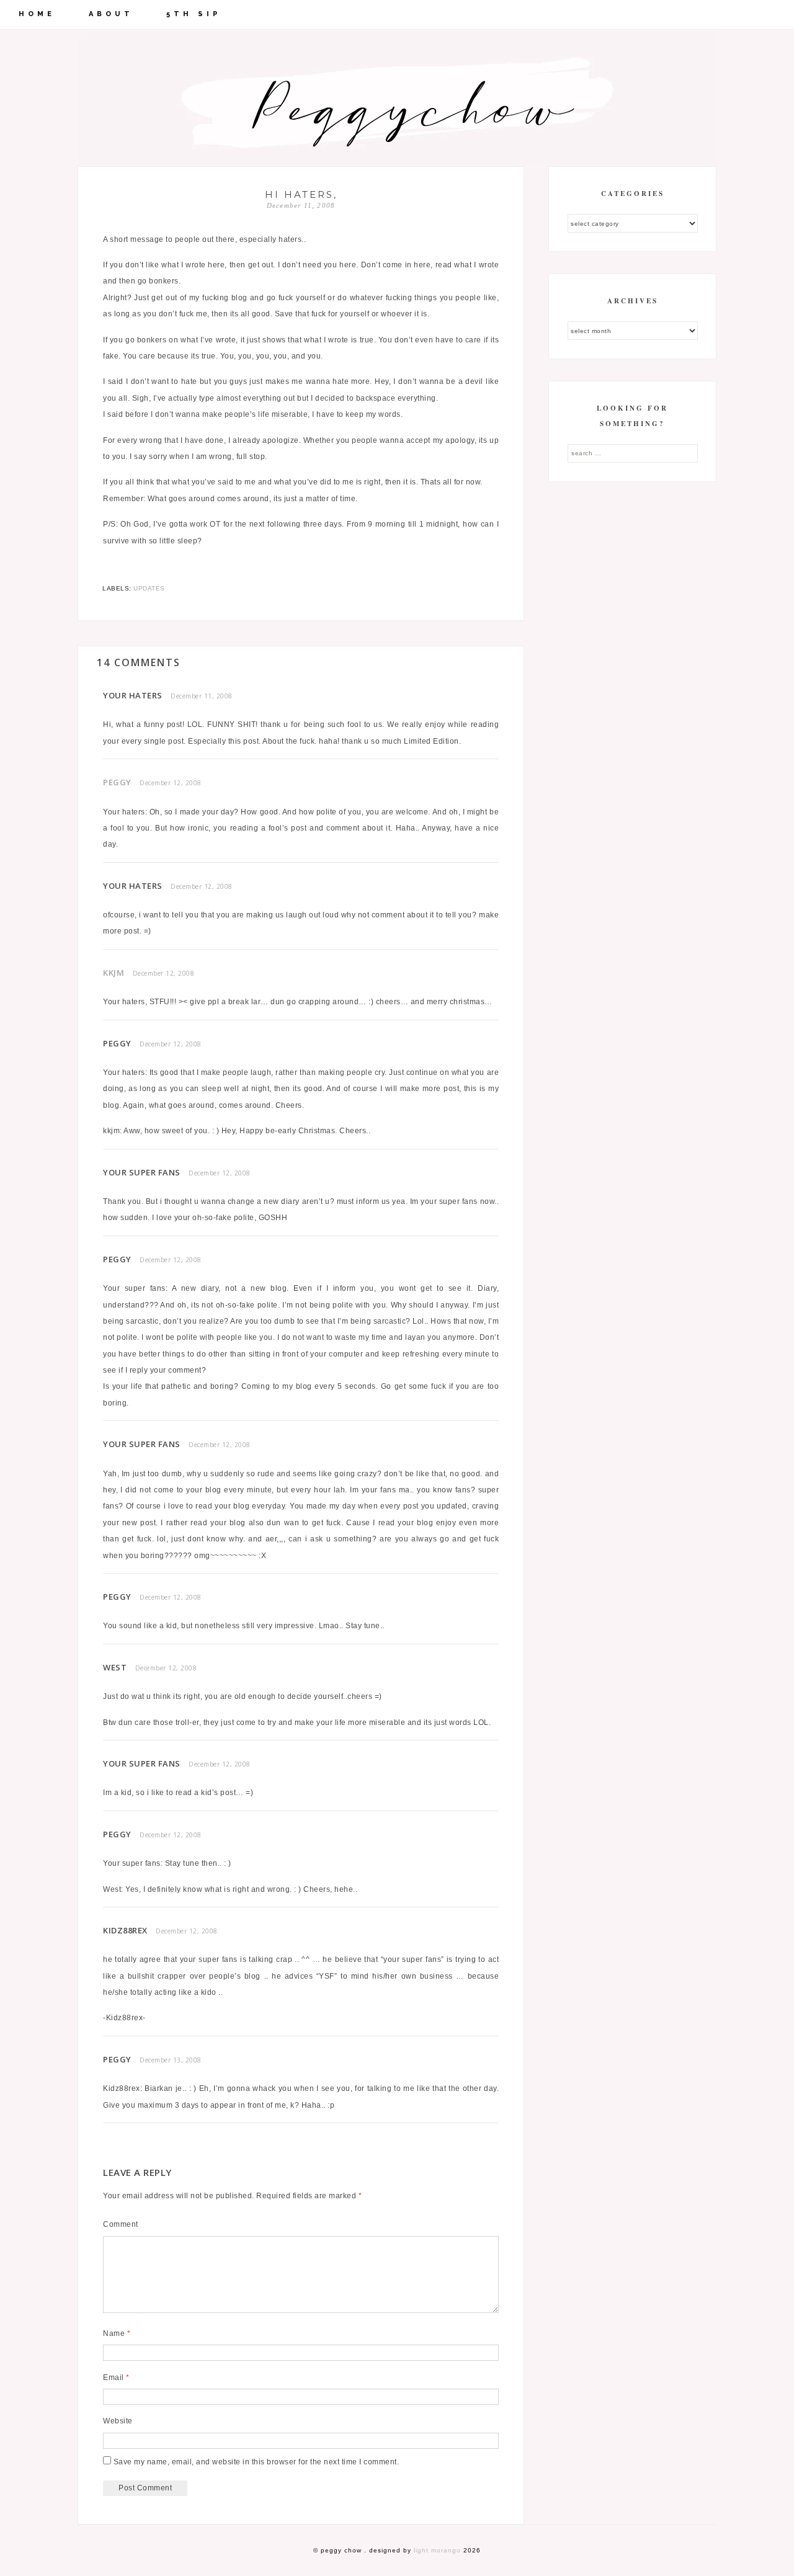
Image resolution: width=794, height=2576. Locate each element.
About (111, 14)
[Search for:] (633, 453)
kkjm (114, 973)
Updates (149, 588)
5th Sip (194, 14)
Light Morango (437, 2550)
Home (37, 14)
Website (118, 2421)
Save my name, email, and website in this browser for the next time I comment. (256, 2462)
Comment (121, 2224)
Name (117, 2333)
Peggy (117, 782)
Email (116, 2378)
